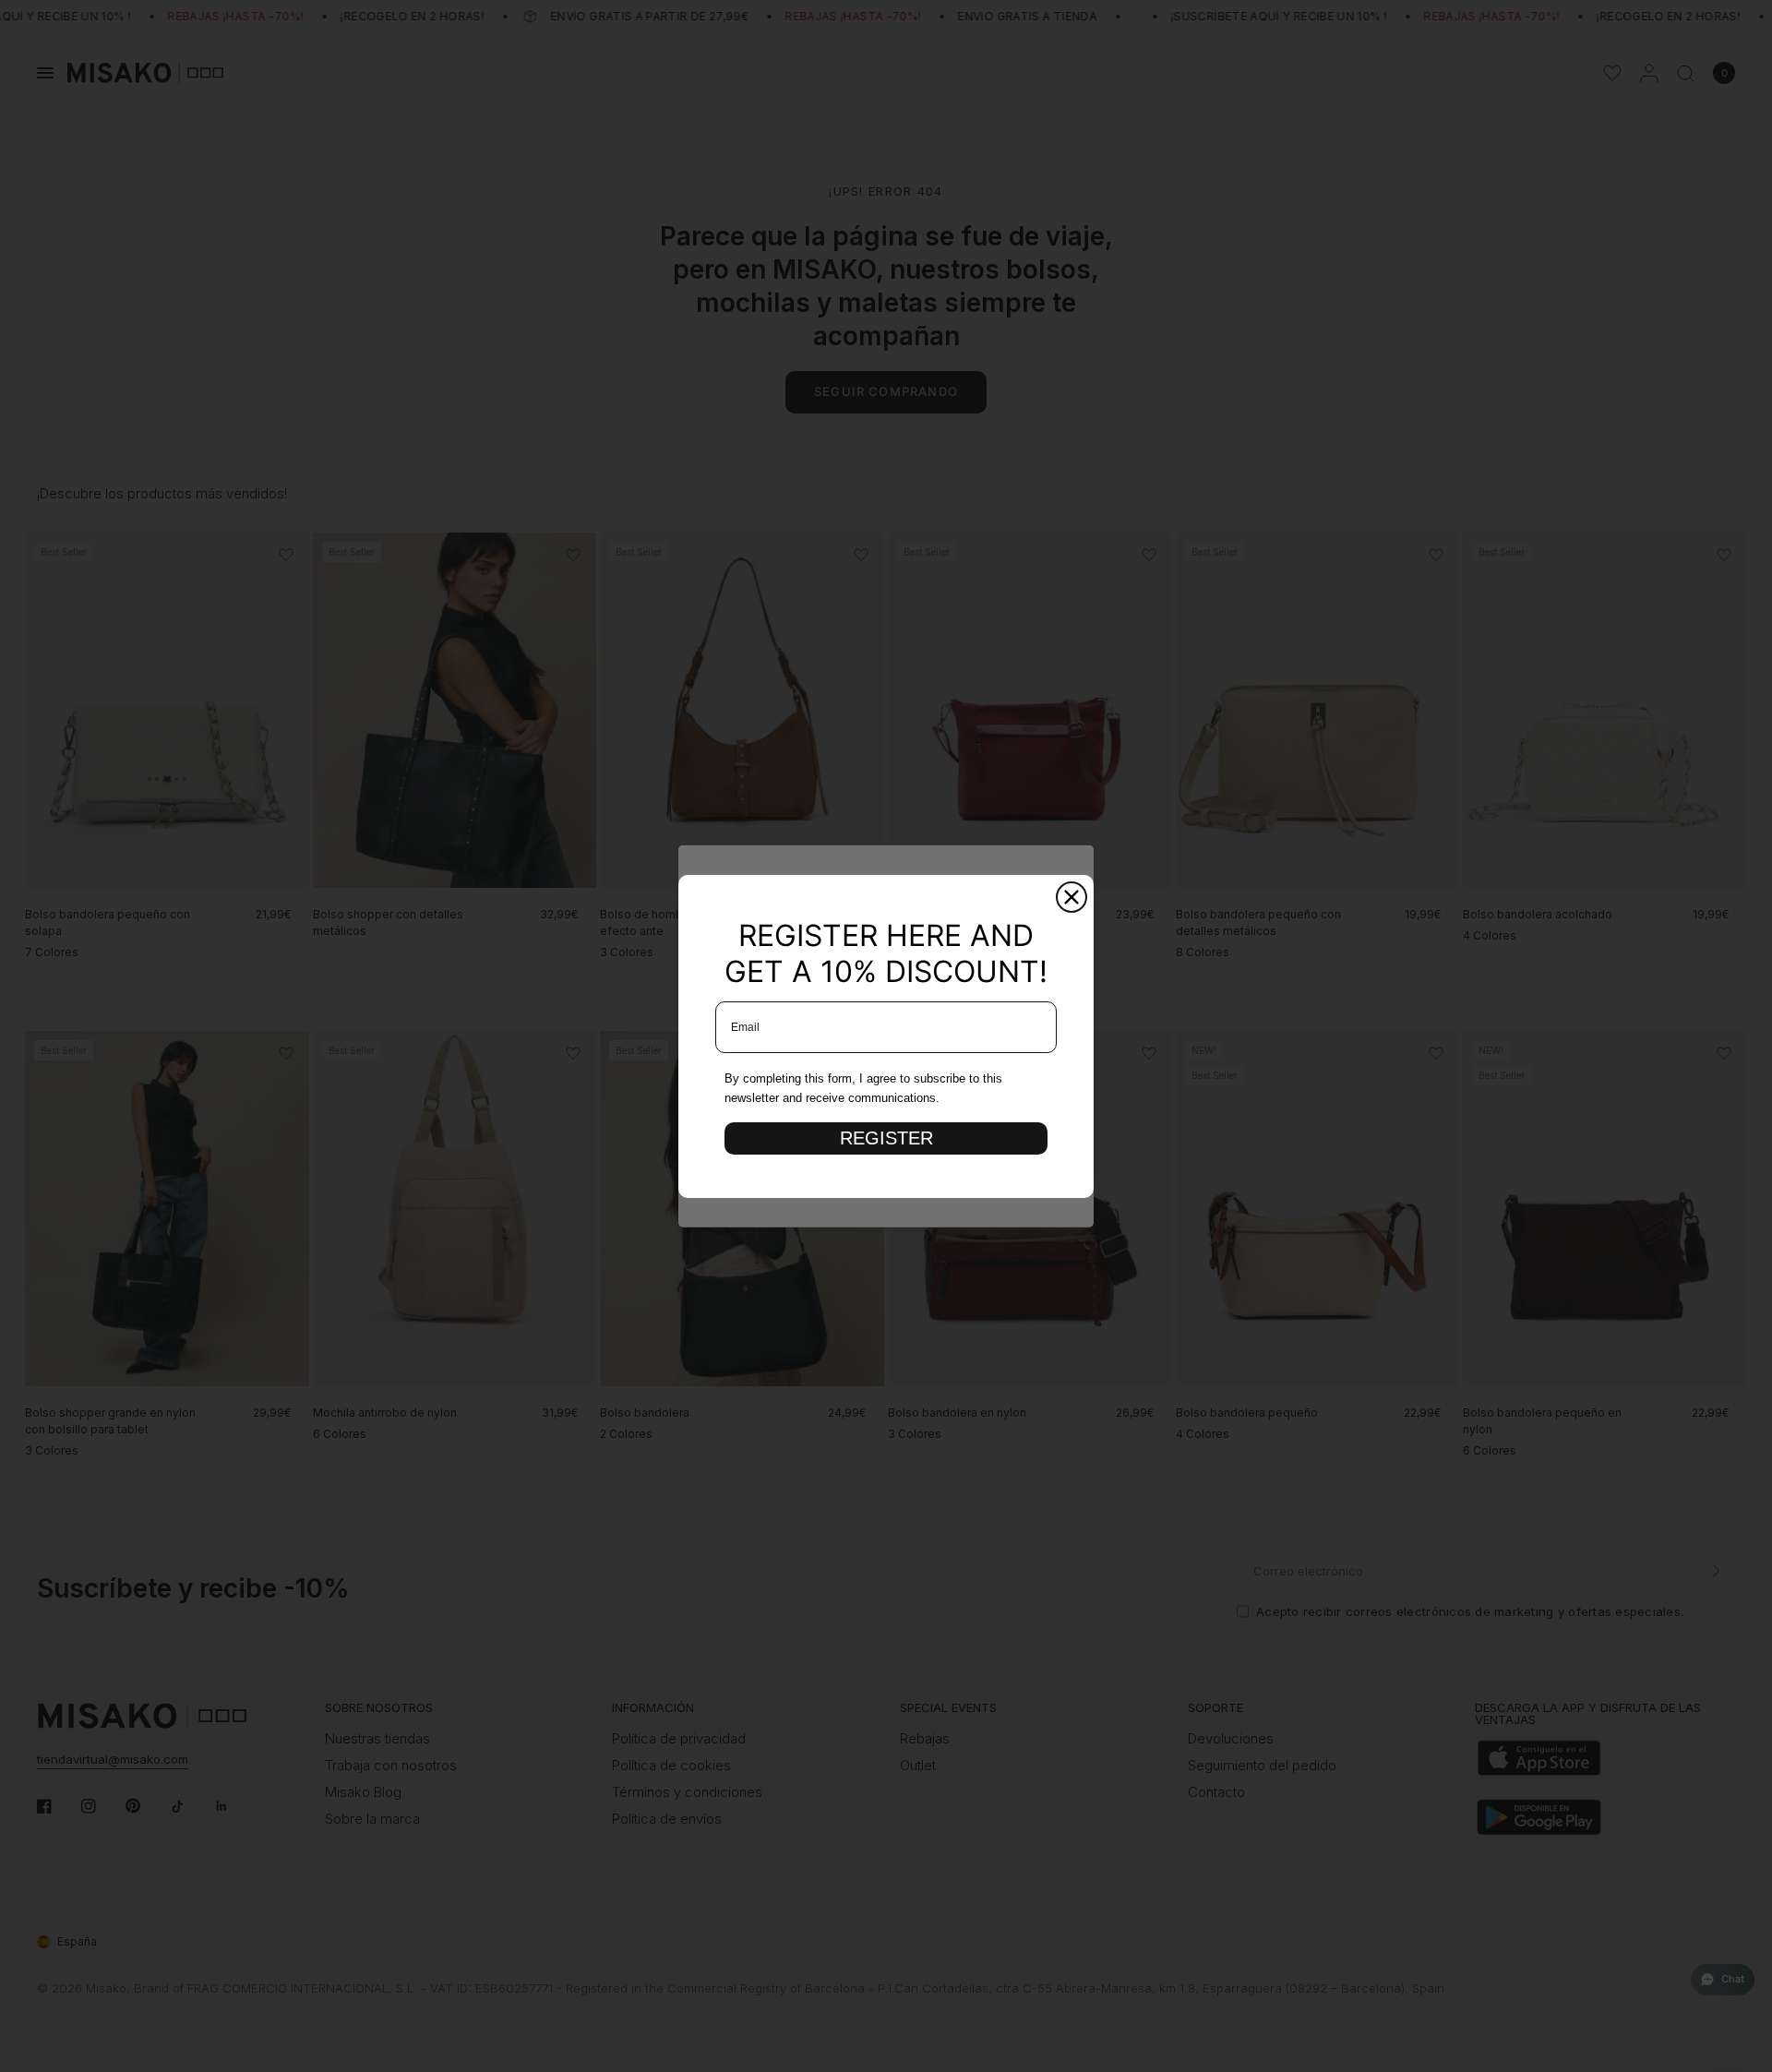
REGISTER (886, 1138)
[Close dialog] (1072, 897)
